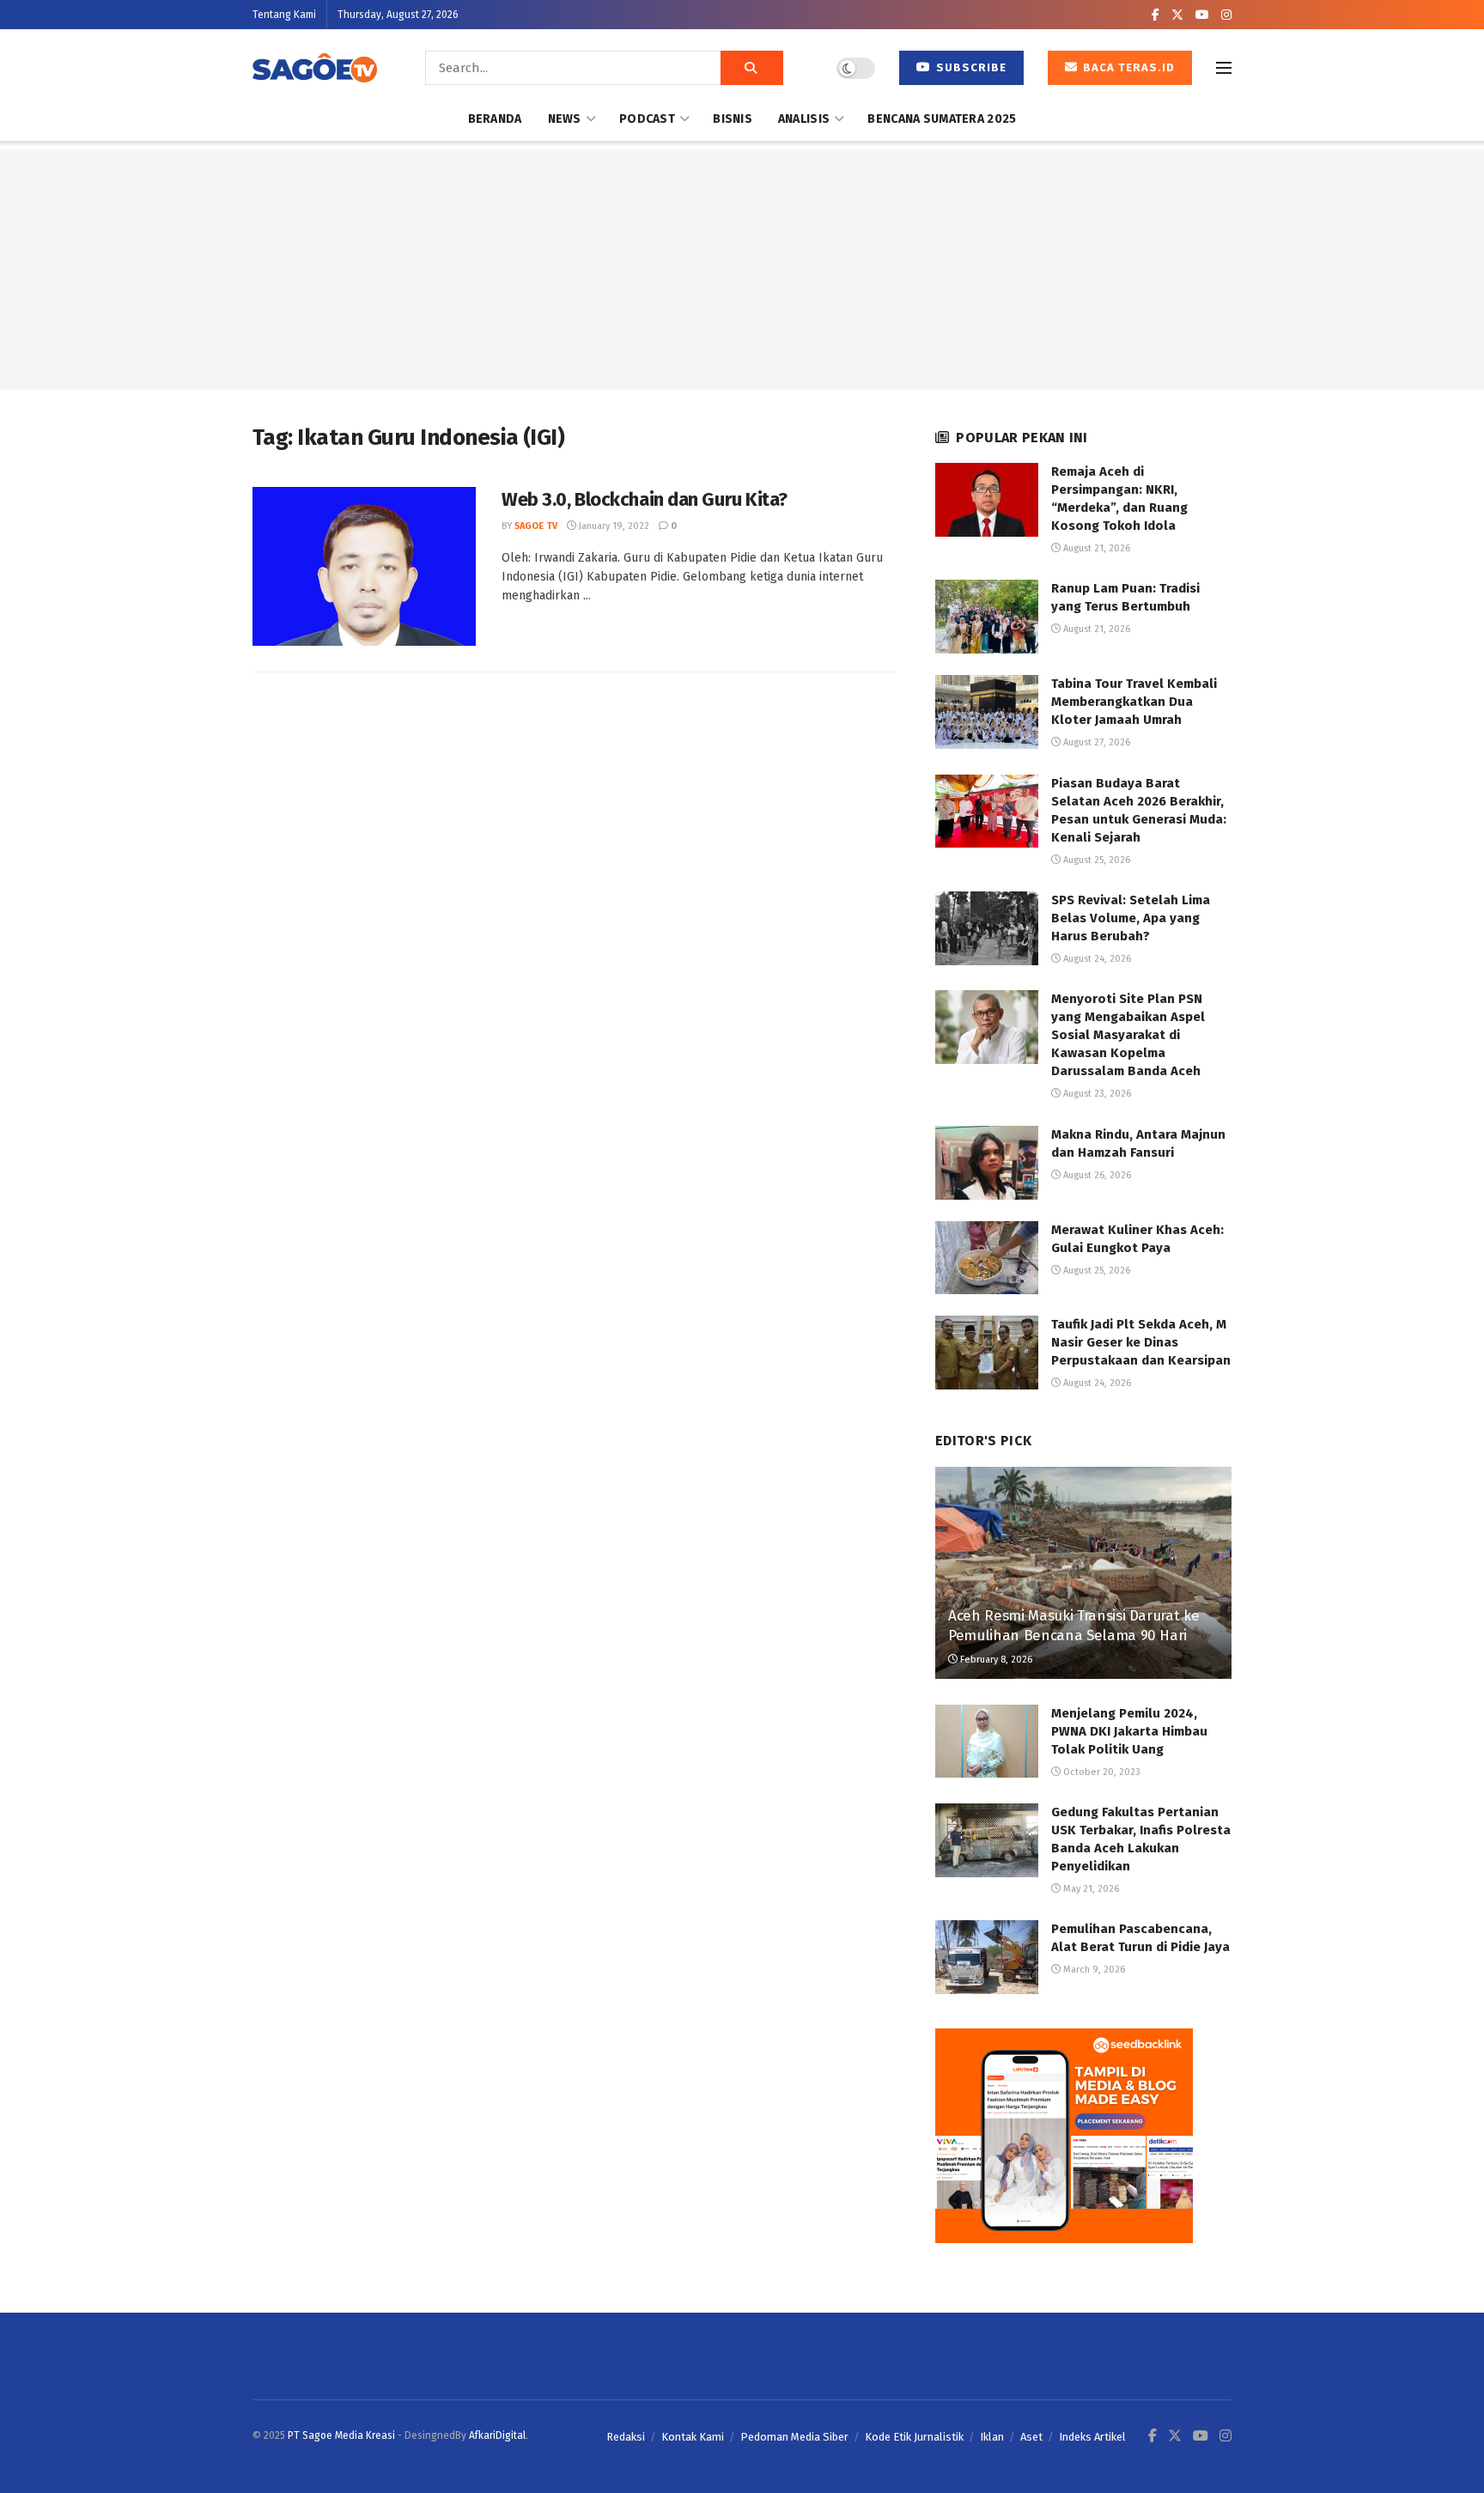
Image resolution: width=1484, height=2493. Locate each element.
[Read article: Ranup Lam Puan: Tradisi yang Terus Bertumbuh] (987, 617)
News (565, 119)
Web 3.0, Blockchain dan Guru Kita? (645, 499)
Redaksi (626, 2437)
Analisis (804, 119)
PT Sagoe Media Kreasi (341, 2435)
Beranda (495, 119)
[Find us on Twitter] (1177, 15)
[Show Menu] (1224, 68)
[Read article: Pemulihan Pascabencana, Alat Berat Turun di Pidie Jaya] (987, 1957)
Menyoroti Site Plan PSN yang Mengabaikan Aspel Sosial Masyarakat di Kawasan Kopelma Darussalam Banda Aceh (1128, 1035)
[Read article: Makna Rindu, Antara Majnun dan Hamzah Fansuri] (987, 1163)
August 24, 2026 (1096, 959)
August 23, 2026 (1096, 1094)
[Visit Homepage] (315, 68)
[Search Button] (752, 68)
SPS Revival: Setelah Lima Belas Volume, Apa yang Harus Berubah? (1131, 918)
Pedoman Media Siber (794, 2437)
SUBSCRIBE (970, 67)
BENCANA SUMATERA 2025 (942, 119)
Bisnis (733, 119)
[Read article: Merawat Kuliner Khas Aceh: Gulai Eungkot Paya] (987, 1258)
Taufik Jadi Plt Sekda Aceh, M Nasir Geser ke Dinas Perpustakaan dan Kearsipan (1141, 1342)
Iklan (992, 2437)
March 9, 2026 (1093, 1970)
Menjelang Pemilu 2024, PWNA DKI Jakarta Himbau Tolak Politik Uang (1129, 1731)
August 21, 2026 (1095, 548)
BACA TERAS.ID (1127, 67)
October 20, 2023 (1101, 1772)
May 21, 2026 (1090, 1889)
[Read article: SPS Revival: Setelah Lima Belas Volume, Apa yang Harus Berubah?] (987, 928)
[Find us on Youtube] (1202, 15)
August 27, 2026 (1095, 742)
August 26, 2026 (1096, 1175)
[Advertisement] (742, 270)
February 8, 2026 (995, 1660)
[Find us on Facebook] (1156, 15)
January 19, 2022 (613, 526)
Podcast (647, 119)
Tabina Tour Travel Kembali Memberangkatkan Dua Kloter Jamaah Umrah (1134, 702)
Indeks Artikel (1092, 2437)
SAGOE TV (536, 526)
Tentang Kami (284, 15)
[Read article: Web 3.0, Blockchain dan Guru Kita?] (364, 567)
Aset (1031, 2437)
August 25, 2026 (1095, 860)
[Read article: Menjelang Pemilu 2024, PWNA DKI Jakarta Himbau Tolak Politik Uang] (987, 1742)
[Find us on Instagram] (1226, 15)
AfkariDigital (497, 2435)
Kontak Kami (693, 2437)
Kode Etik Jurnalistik (914, 2437)
